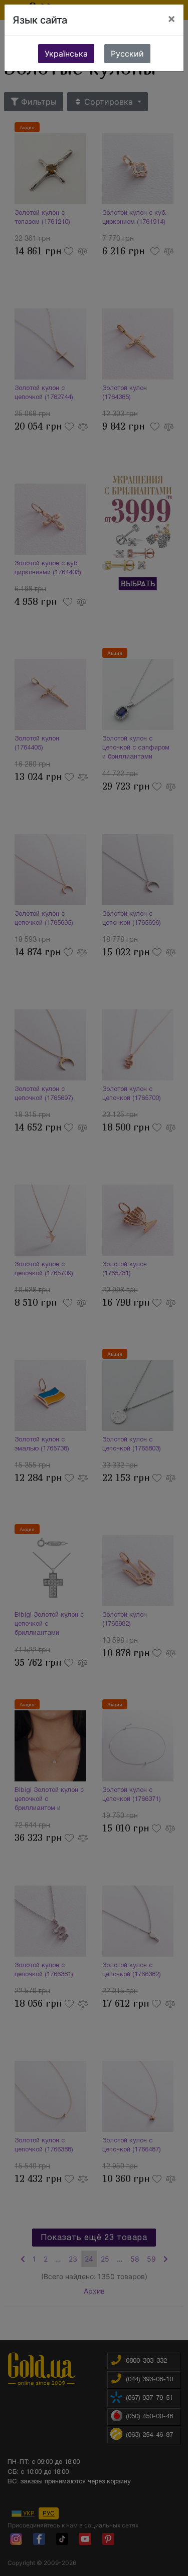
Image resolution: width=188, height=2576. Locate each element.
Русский (127, 54)
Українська (66, 54)
